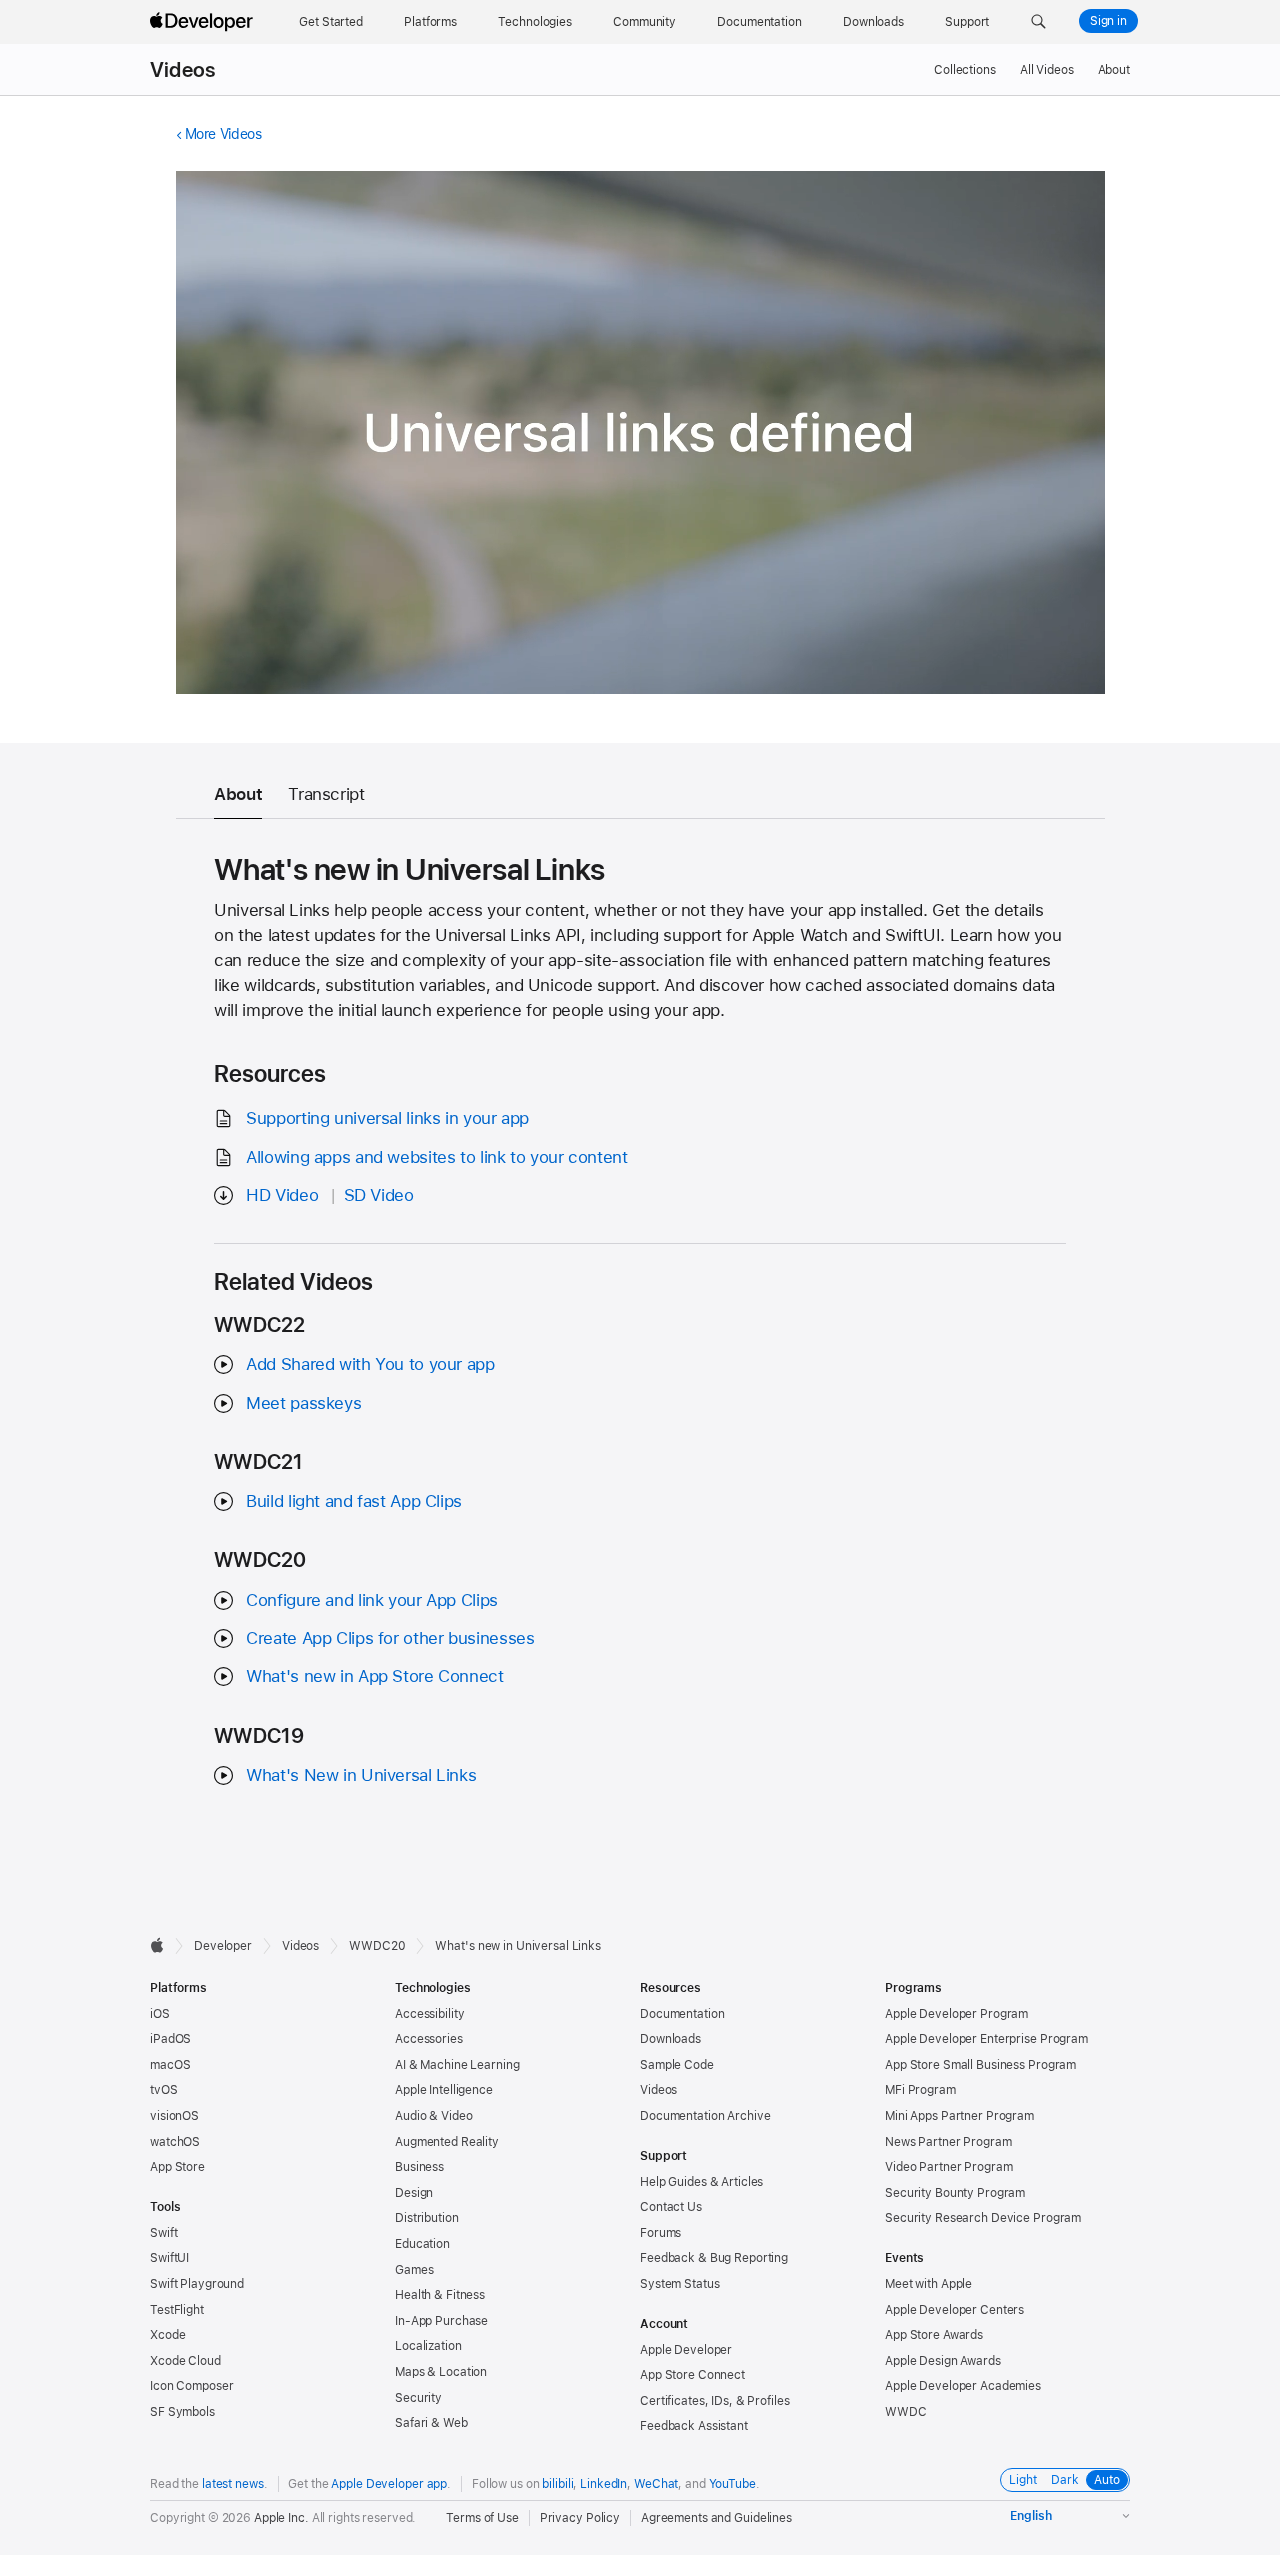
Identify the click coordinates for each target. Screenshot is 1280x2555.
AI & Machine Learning (457, 2065)
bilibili (557, 2484)
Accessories (429, 2039)
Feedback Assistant (694, 2426)
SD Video (379, 1195)
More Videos (223, 134)
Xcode (167, 2335)
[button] (1038, 22)
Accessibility (429, 2014)
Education (422, 2244)
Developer (223, 1946)
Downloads (670, 2039)
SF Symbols (182, 2412)
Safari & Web (431, 2423)
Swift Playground (197, 2284)
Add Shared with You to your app (370, 1364)
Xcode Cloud (185, 2361)
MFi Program (920, 2090)
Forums (660, 2233)
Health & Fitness (440, 2295)
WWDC (906, 2412)
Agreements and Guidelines (716, 2518)
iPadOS (170, 2039)
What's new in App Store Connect (374, 1676)
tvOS (164, 2090)
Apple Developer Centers (954, 2310)
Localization (428, 2346)
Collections (965, 70)
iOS (160, 2014)
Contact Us (671, 2207)
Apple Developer (686, 2350)
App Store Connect (692, 2375)
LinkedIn (603, 2484)
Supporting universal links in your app (387, 1118)
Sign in (1108, 21)
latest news (233, 2484)
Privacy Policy (580, 2518)
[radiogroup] (1065, 2480)
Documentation (682, 2014)
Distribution (427, 2218)
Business (419, 2167)
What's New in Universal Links (361, 1775)
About (1114, 70)
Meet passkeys (303, 1403)
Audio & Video (433, 2116)
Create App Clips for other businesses (390, 1638)
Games (414, 2270)
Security (418, 2398)
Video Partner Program (948, 2167)
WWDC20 (377, 1946)
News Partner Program (948, 2142)
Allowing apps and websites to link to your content (436, 1157)
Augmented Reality (447, 2142)
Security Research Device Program (983, 2218)
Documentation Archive (705, 2116)
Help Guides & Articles (701, 2182)
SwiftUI (169, 2258)
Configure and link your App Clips (372, 1600)
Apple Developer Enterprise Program (986, 2039)
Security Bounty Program (955, 2193)
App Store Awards (934, 2335)
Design (414, 2193)
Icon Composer (191, 2386)
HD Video (282, 1195)
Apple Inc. (281, 2518)
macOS (170, 2065)
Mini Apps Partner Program (959, 2116)
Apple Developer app (389, 2484)
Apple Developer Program (956, 2014)
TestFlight (177, 2310)
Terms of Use (482, 2518)
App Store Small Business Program (980, 2065)
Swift (163, 2233)
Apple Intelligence (444, 2090)
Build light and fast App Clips (354, 1501)
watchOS (175, 2142)
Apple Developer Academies (963, 2386)
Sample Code (677, 2065)
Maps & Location (441, 2372)
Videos (182, 70)
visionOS (174, 2116)
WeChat (656, 2484)
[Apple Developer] (204, 22)
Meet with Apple (928, 2284)
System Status (679, 2284)
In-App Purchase (441, 2321)
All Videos (1047, 70)
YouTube (732, 2484)
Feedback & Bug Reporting (714, 2258)
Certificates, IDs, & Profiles (715, 2401)
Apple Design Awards (943, 2361)
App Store (177, 2167)
